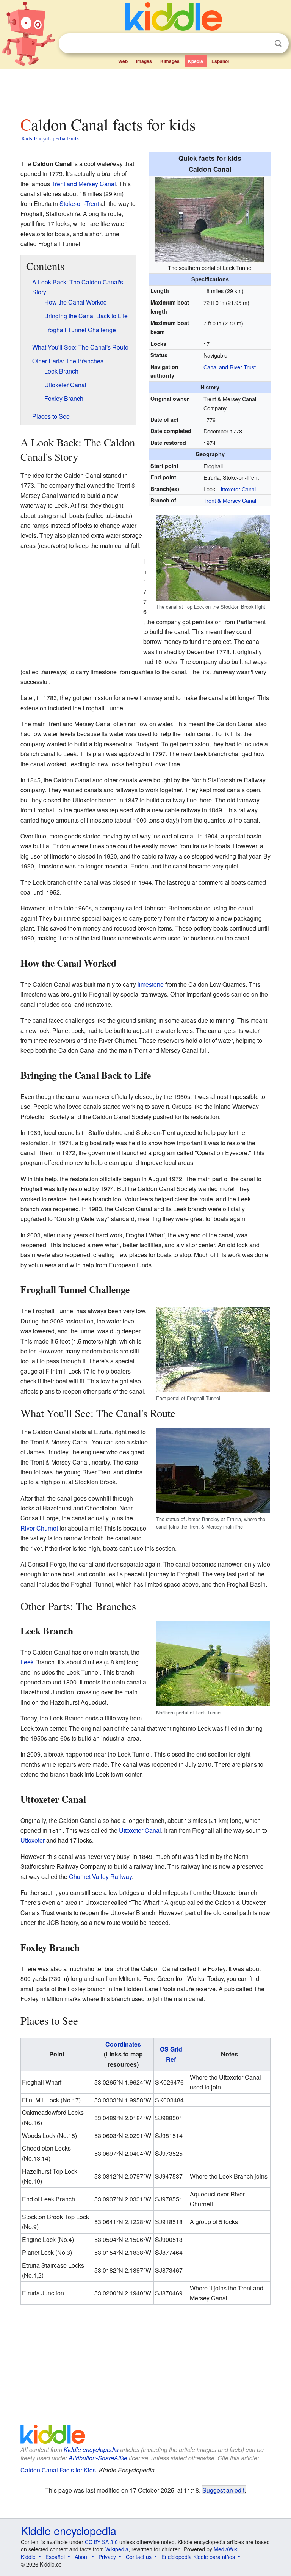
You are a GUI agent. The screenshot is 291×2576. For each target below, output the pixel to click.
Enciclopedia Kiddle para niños (198, 2557)
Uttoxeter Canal (237, 489)
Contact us (139, 2557)
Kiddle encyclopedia (91, 2450)
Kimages (170, 61)
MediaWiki (226, 2549)
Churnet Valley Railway (100, 1877)
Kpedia (196, 61)
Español (220, 61)
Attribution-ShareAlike (98, 2458)
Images (144, 61)
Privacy (107, 2557)
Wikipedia (117, 2549)
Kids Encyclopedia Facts (50, 138)
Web (123, 61)
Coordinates (123, 2044)
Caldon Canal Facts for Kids (58, 2470)
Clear (263, 44)
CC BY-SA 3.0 (101, 2542)
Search (278, 43)
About (82, 2557)
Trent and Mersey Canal (84, 184)
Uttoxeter (33, 1840)
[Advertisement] (146, 91)
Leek (27, 1662)
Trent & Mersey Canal (230, 500)
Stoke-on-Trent (79, 203)
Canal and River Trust (230, 367)
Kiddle (28, 2557)
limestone (151, 984)
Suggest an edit (223, 2490)
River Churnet (39, 1528)
